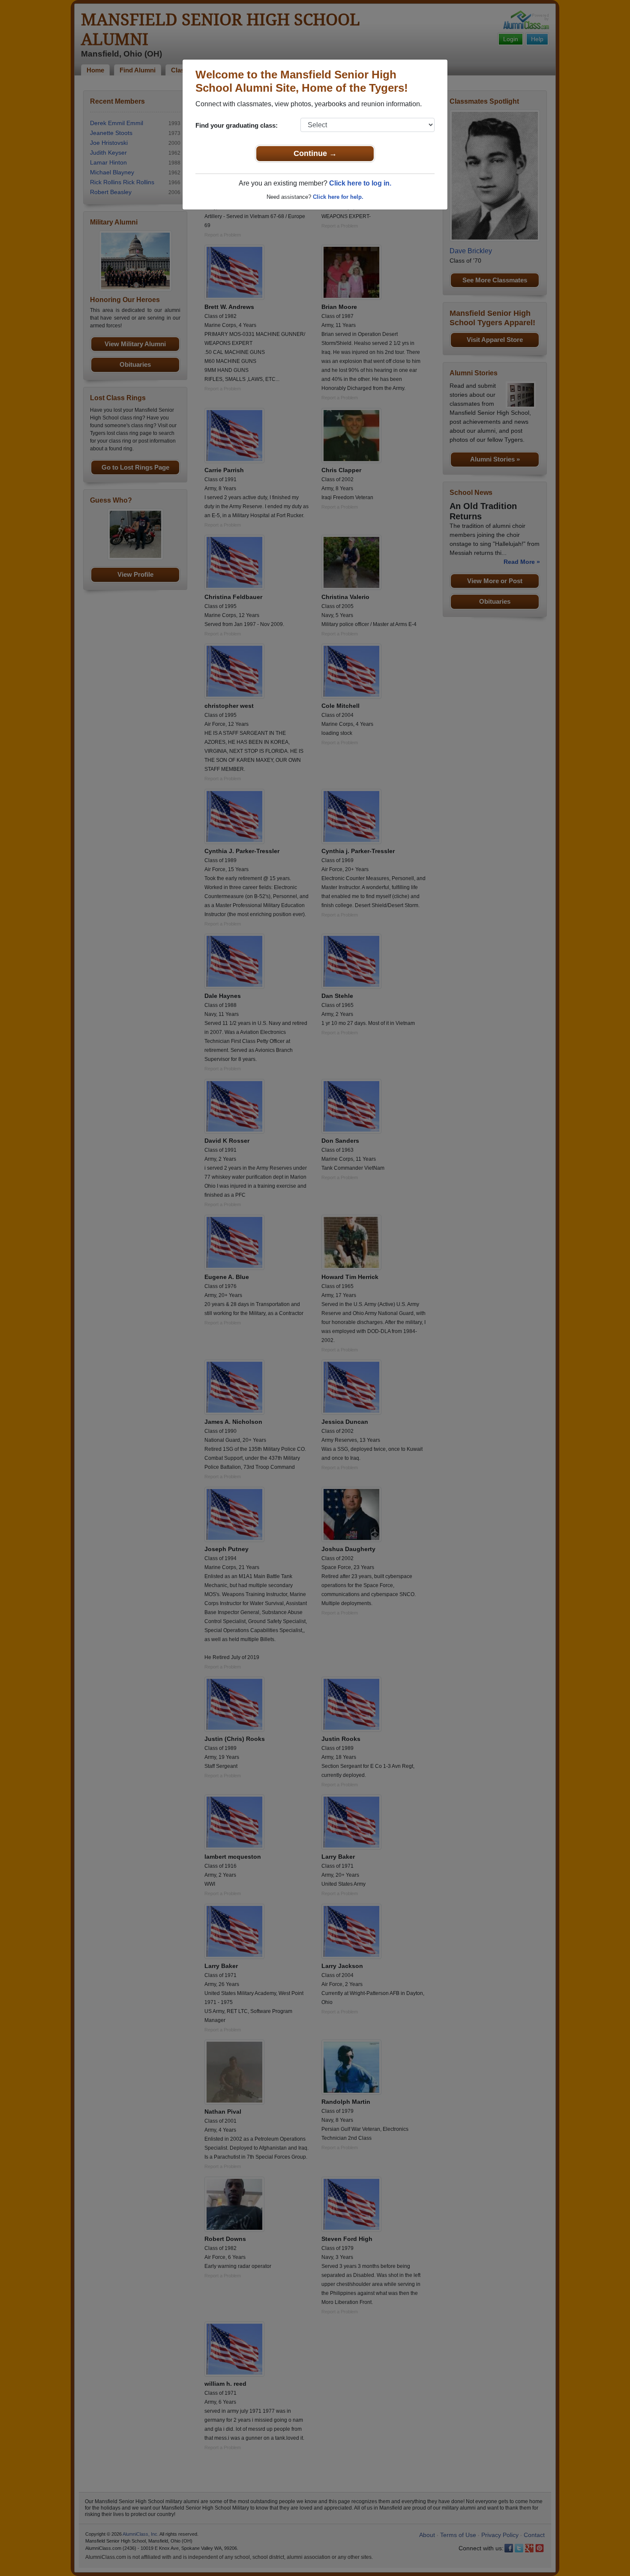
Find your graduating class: (237, 125)
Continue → (315, 153)
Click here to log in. (360, 183)
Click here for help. (338, 197)
